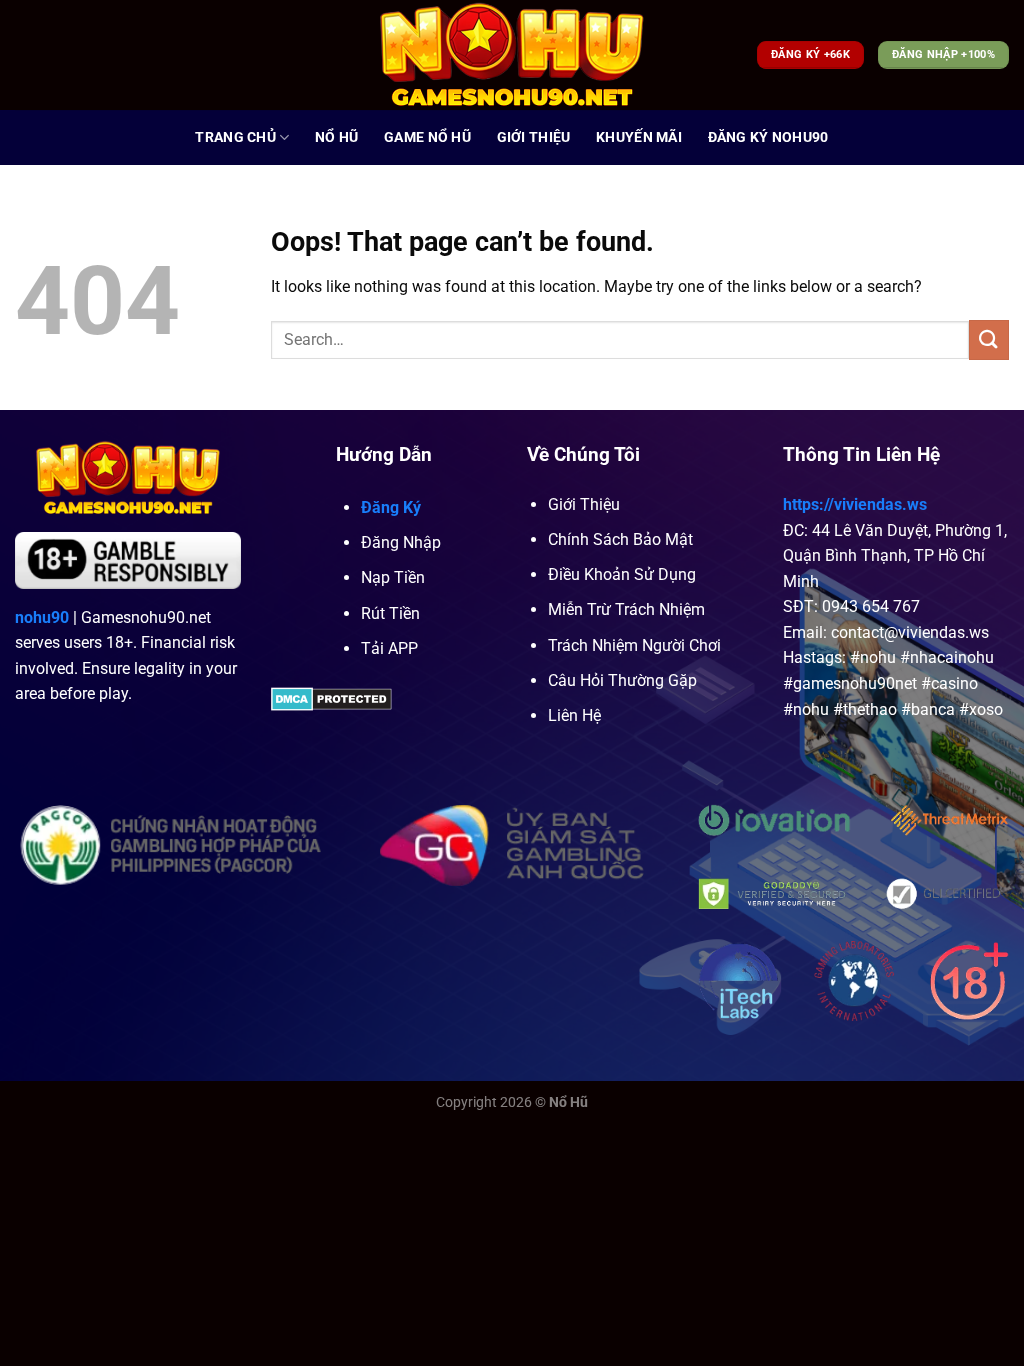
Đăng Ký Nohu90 (768, 137)
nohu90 (42, 617)
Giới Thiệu (534, 137)
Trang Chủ (235, 137)
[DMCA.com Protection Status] (331, 697)
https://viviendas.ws (855, 504)
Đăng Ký (391, 507)
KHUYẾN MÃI (639, 137)
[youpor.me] (512, 55)
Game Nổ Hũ (427, 137)
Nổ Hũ (336, 137)
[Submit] (989, 339)
